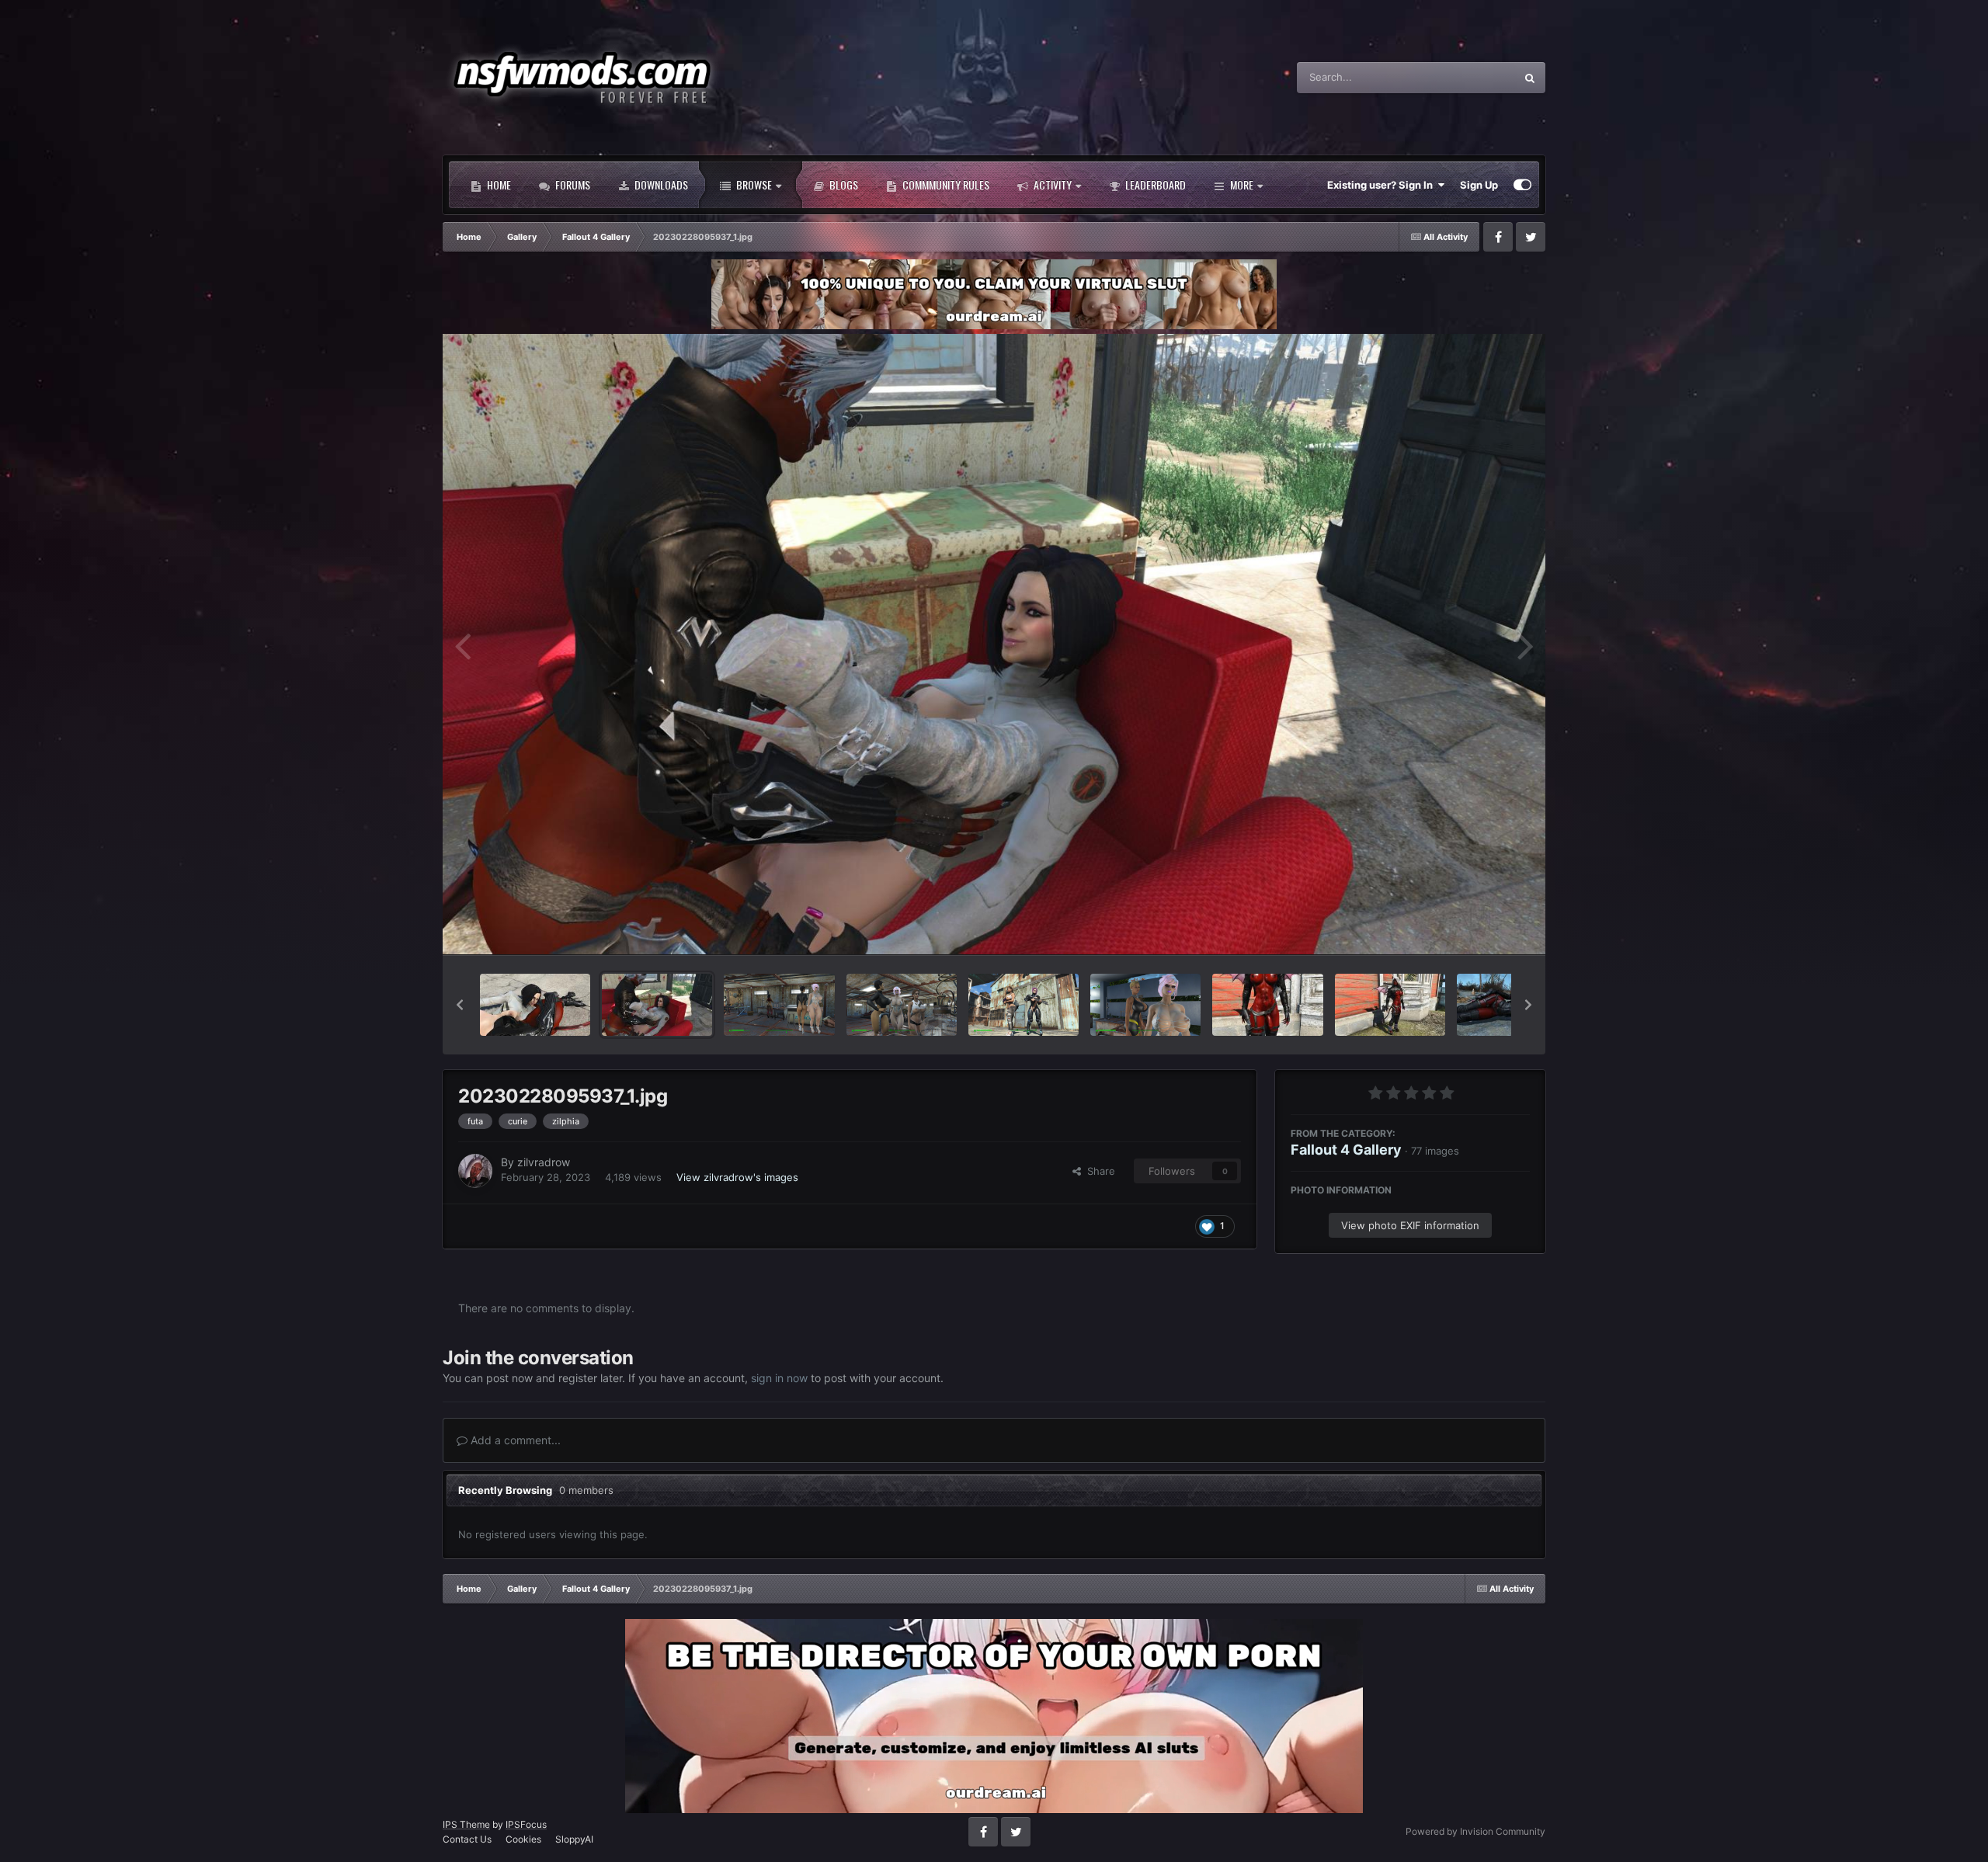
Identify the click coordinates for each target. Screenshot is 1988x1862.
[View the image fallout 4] (779, 1005)
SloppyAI (574, 1839)
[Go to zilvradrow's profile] (475, 1171)
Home (498, 184)
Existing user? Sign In (1382, 185)
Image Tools (1482, 926)
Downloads (660, 184)
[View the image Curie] (535, 1005)
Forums (572, 184)
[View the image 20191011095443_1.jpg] (1267, 1005)
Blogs (843, 184)
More (1242, 184)
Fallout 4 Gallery (1346, 1150)
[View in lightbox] (994, 644)
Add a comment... (514, 1440)
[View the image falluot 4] (1145, 1005)
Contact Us (467, 1839)
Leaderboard (1154, 184)
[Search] (1530, 78)
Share (1098, 1171)
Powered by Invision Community (1475, 1831)
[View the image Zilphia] (1390, 1005)
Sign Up (1479, 185)
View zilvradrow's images (737, 1177)
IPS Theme (466, 1824)
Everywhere (1467, 77)
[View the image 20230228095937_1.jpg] (657, 1005)
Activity (1051, 184)
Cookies (523, 1839)
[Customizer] (1522, 185)
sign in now (779, 1378)
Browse (753, 184)
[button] (460, 1005)
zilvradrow (544, 1162)
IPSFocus (526, 1824)
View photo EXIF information (1410, 1225)
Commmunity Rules (945, 184)
